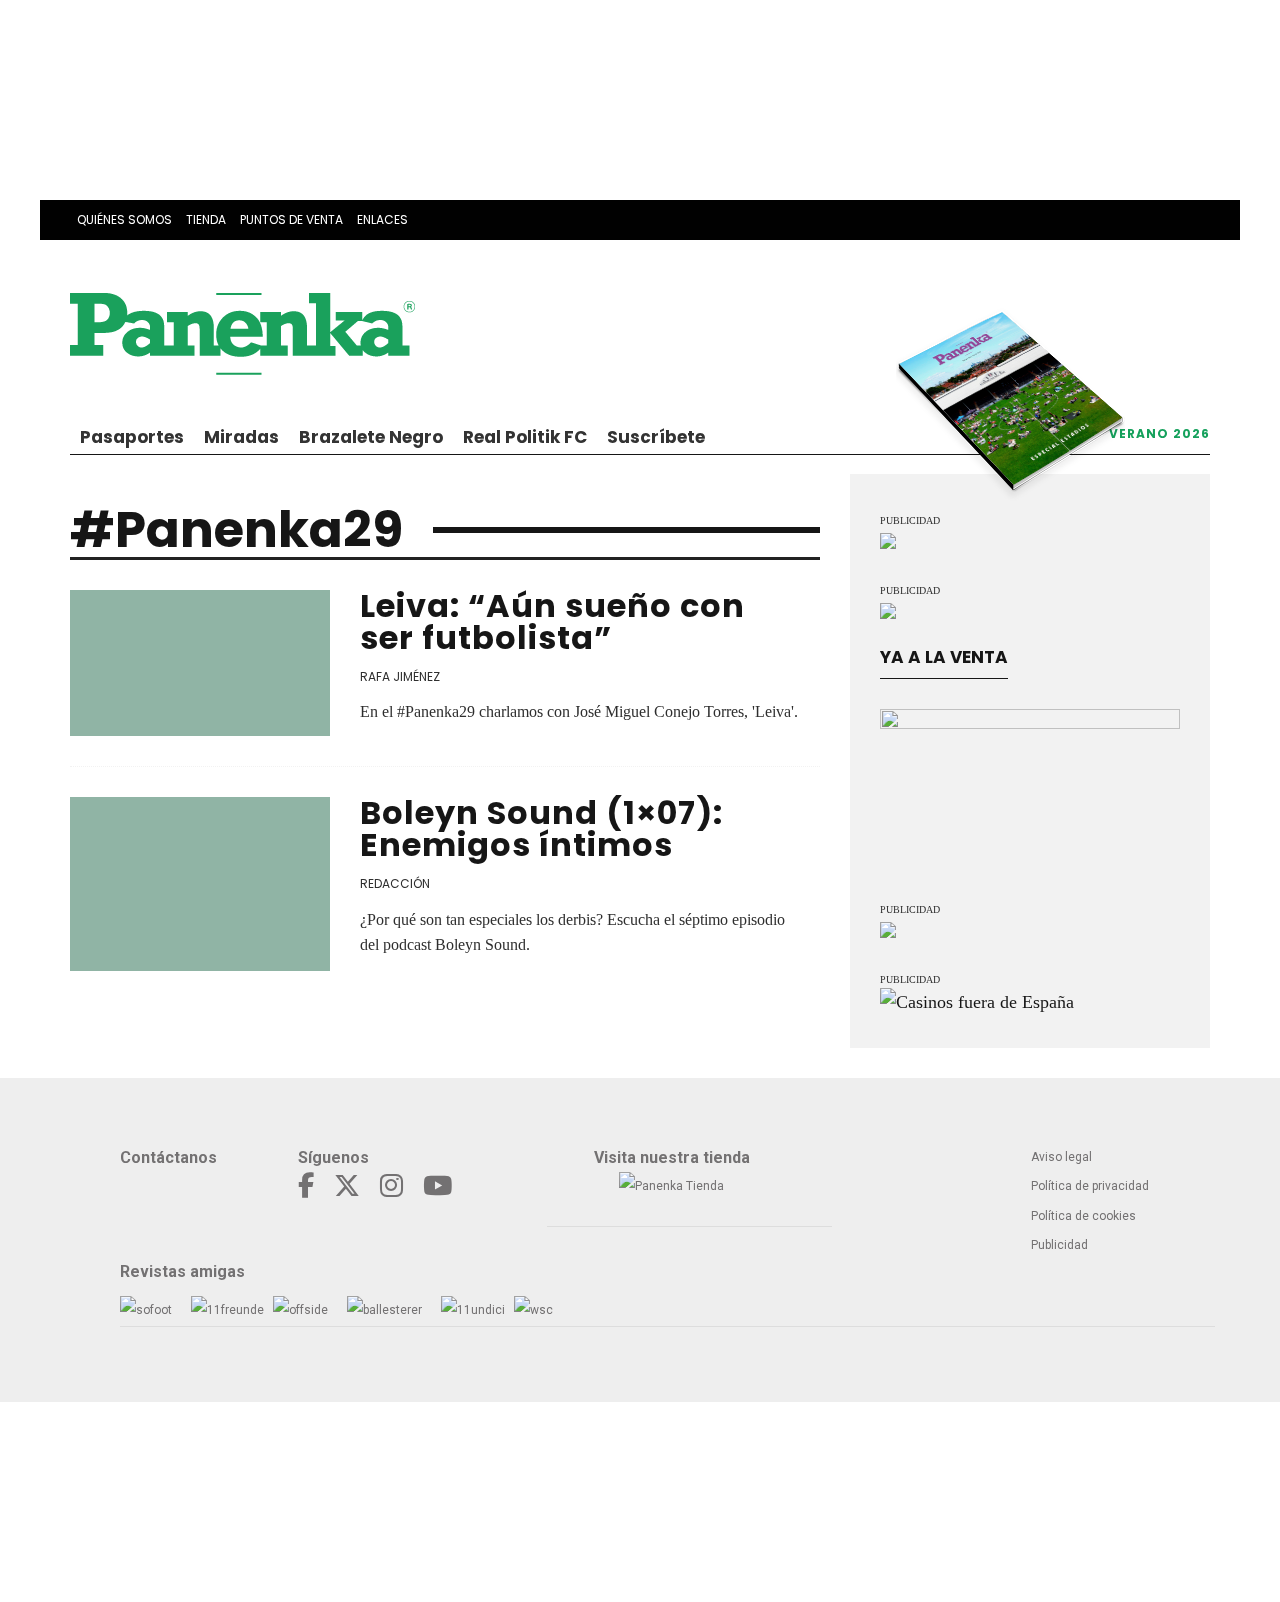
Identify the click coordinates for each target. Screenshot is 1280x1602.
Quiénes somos (124, 219)
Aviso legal (1061, 1157)
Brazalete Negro (371, 437)
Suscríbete (656, 437)
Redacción (395, 883)
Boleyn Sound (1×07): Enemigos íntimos (541, 828)
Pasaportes (132, 437)
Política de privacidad (1090, 1186)
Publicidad (1059, 1245)
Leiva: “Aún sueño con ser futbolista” (552, 621)
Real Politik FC (525, 437)
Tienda (206, 219)
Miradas (241, 437)
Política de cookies (1083, 1216)
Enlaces (382, 219)
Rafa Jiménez (400, 676)
